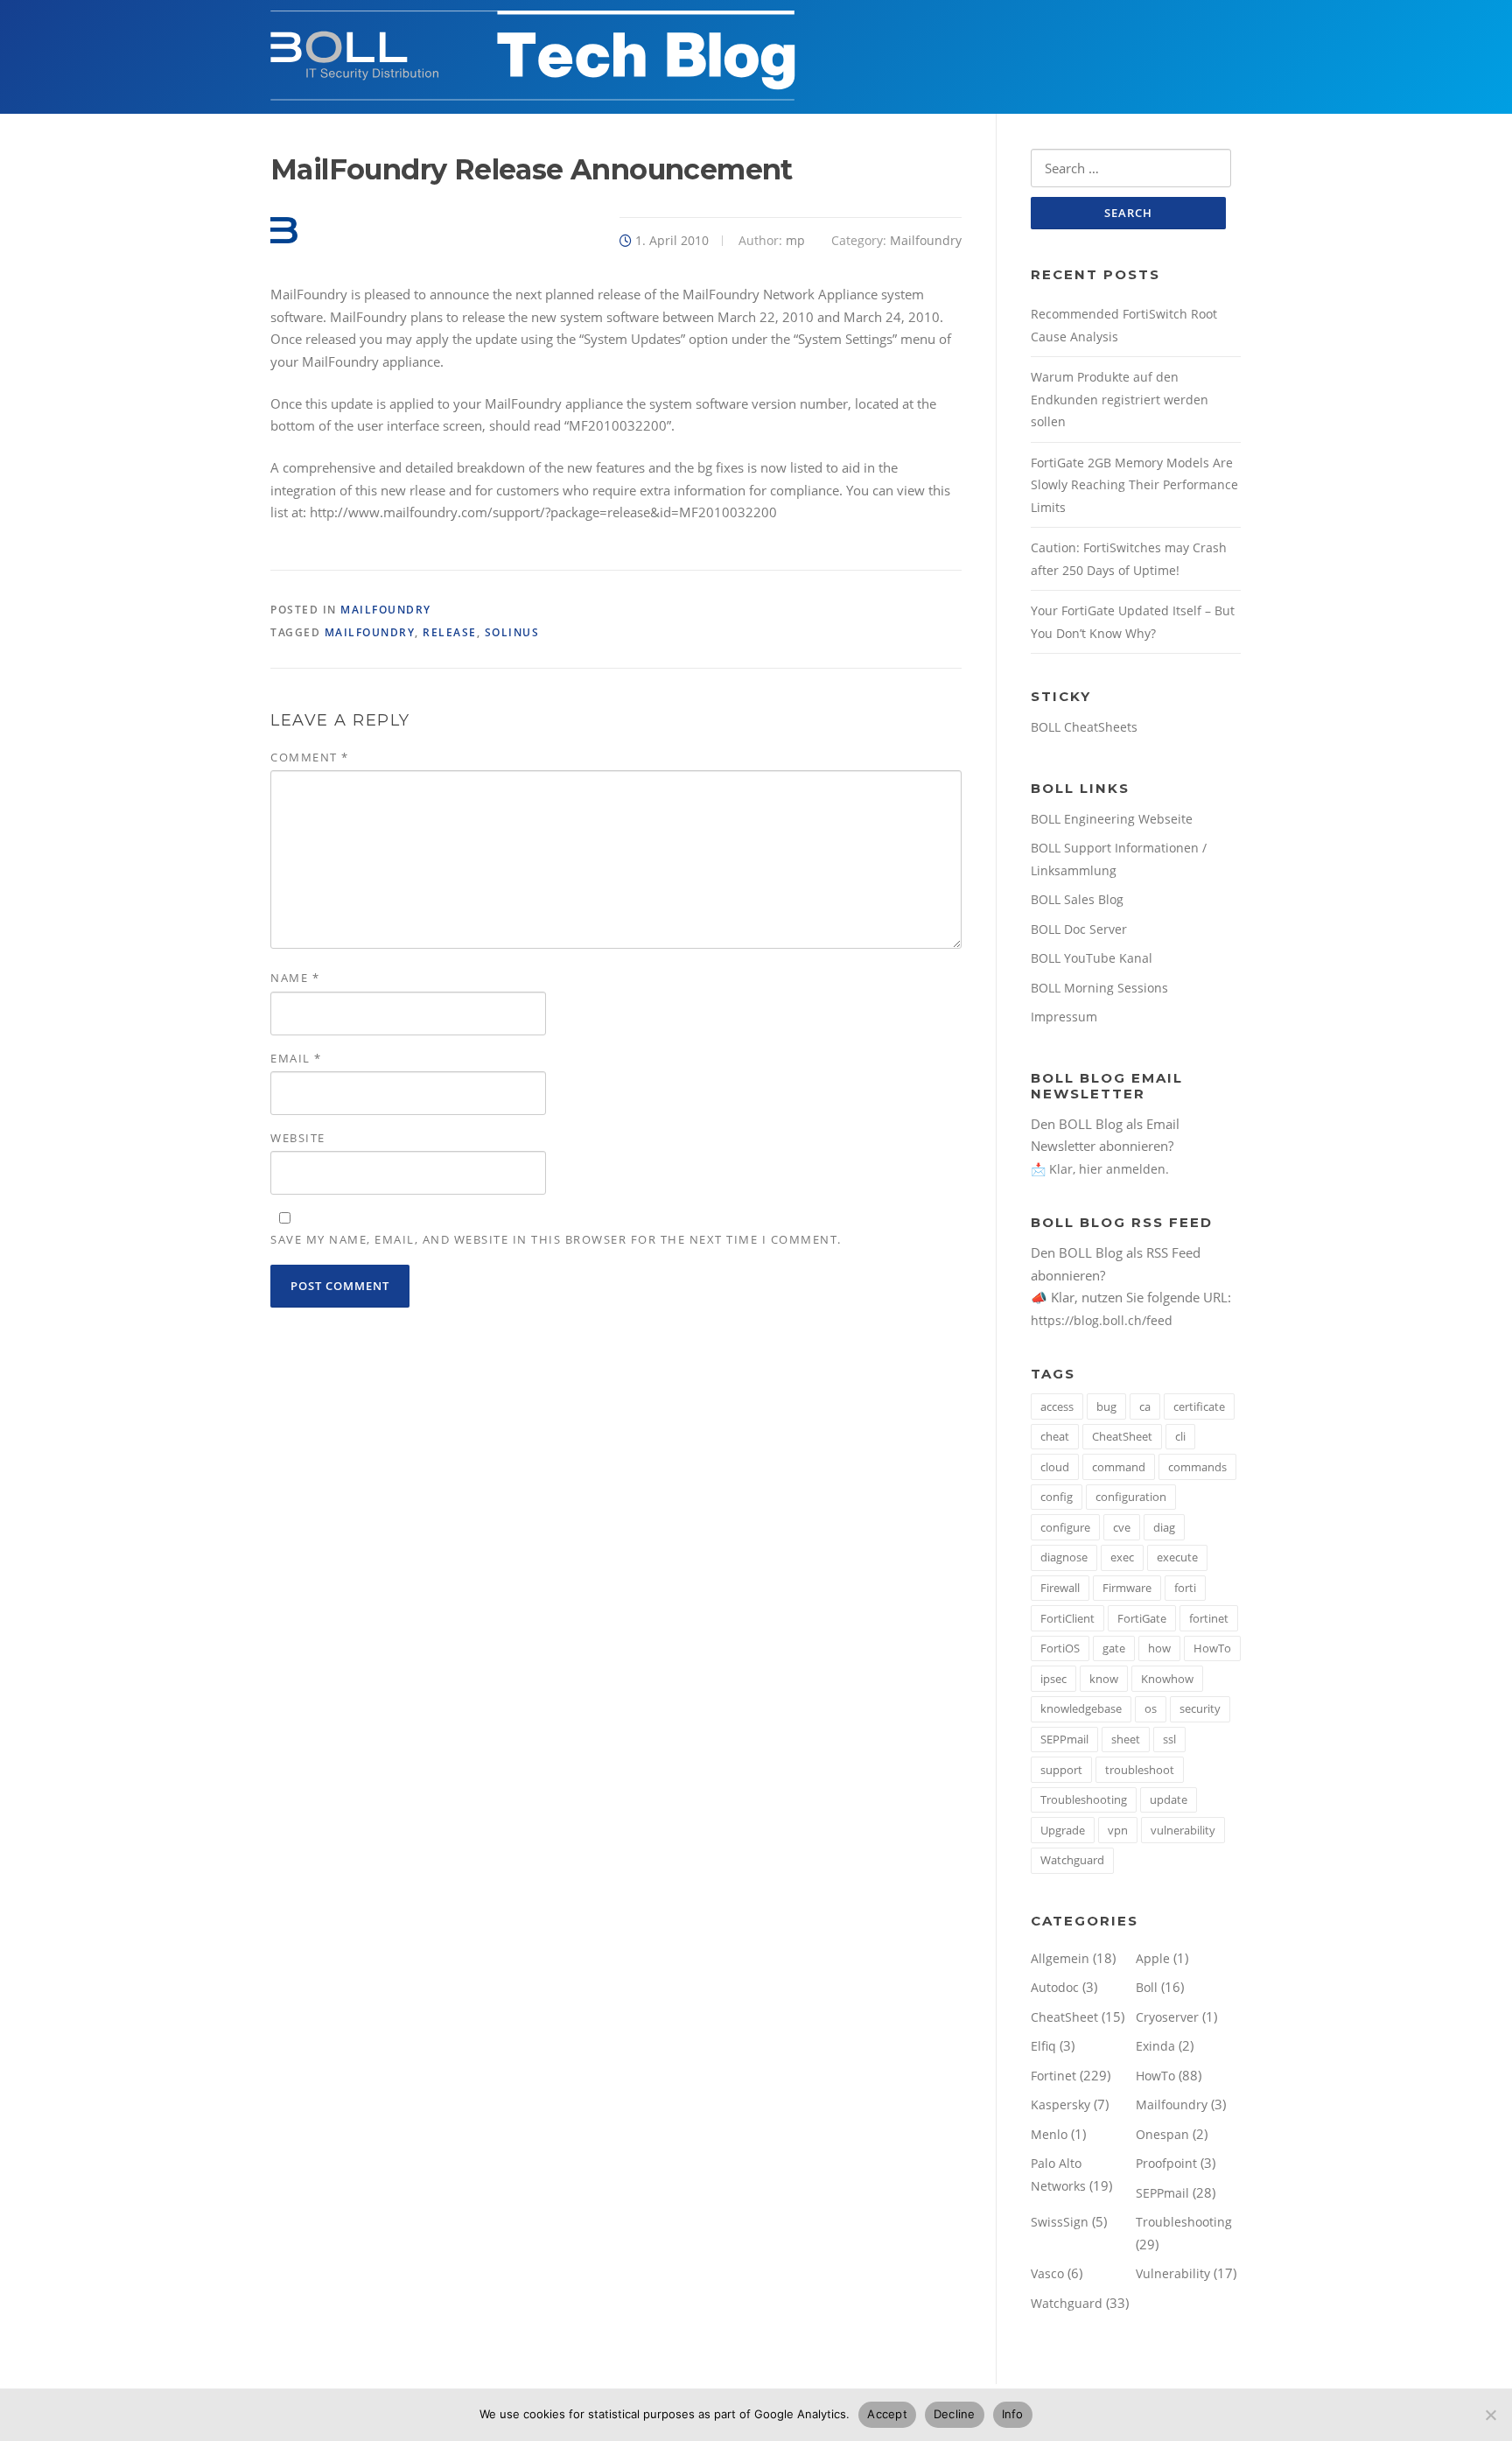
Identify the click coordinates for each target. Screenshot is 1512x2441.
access (1057, 1406)
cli (1180, 1436)
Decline (955, 2414)
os (1151, 1708)
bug (1106, 1406)
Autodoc (1055, 1987)
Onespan (1162, 2134)
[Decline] (1490, 2415)
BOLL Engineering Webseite (1112, 819)
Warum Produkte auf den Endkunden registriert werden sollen (1120, 399)
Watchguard (1072, 1860)
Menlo (1049, 2134)
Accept (887, 2414)
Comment (310, 757)
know (1104, 1679)
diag (1164, 1527)
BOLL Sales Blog (1077, 899)
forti (1185, 1588)
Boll (1147, 1987)
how (1159, 1648)
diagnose (1064, 1557)
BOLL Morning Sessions (1099, 988)
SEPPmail (1064, 1739)
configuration (1131, 1497)
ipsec (1053, 1679)
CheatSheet (1122, 1436)
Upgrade (1063, 1830)
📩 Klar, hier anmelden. (1100, 1169)
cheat (1055, 1436)
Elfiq (1043, 2046)
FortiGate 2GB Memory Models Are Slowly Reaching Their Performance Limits (1134, 485)
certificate (1199, 1406)
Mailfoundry (926, 240)
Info (1013, 2414)
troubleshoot (1140, 1770)
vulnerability (1183, 1830)
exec (1122, 1557)
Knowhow (1167, 1679)
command (1119, 1467)
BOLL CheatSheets (1084, 727)
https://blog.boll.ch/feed (1102, 1320)
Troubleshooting (1084, 1799)
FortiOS (1060, 1648)
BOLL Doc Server (1079, 929)
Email (296, 1058)
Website (298, 1138)
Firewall (1060, 1588)
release (450, 632)
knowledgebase (1081, 1708)
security (1200, 1708)
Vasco (1047, 2273)
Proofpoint (1166, 2163)
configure (1065, 1527)
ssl (1169, 1739)
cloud (1055, 1467)
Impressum (1064, 1017)
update (1169, 1799)
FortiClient (1067, 1618)
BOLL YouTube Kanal (1092, 958)
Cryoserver (1167, 2017)
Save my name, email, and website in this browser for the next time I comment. (556, 1239)
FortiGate (1142, 1618)
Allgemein (1060, 1958)
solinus (512, 632)
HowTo (1212, 1648)
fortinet (1209, 1618)
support (1061, 1770)
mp (795, 240)
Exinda (1155, 2046)
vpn (1118, 1830)
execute (1177, 1557)
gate (1114, 1648)
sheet (1126, 1739)
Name (295, 978)
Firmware (1127, 1588)
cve (1122, 1527)
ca (1145, 1406)
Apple (1153, 1958)
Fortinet (1053, 2076)
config (1057, 1497)
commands (1197, 1467)
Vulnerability (1173, 2273)
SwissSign (1060, 2222)
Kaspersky (1060, 2104)
